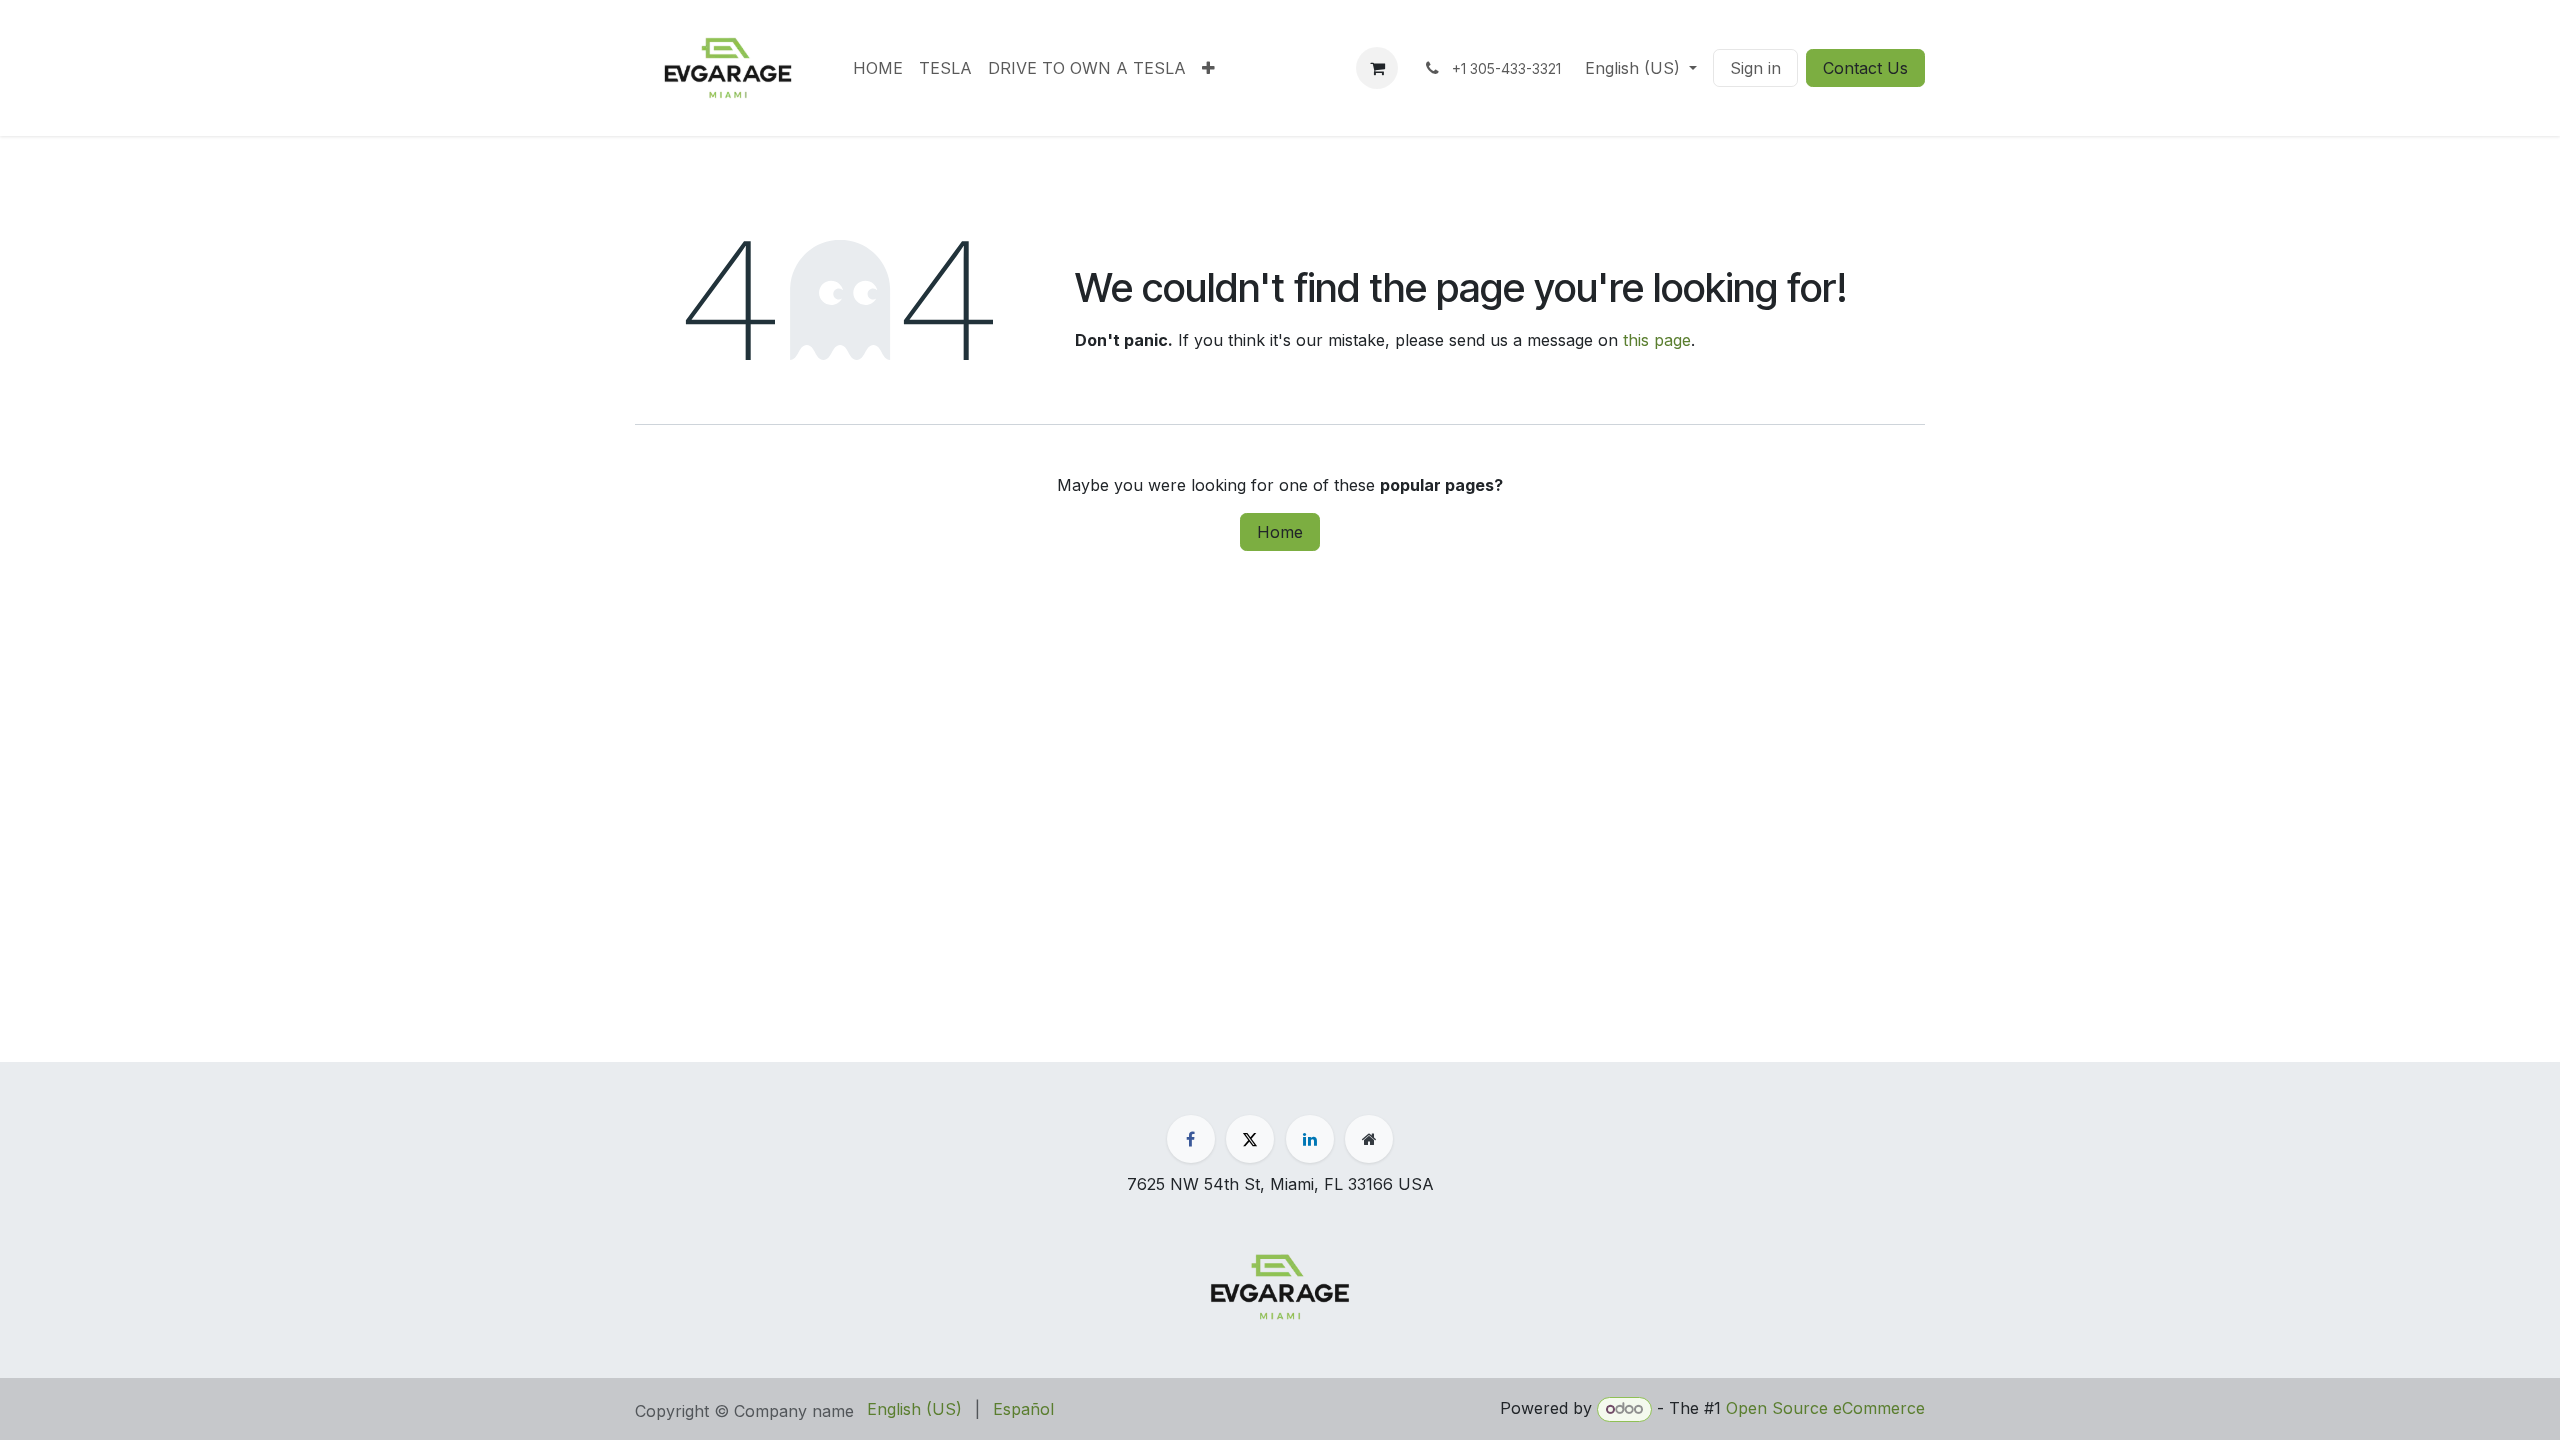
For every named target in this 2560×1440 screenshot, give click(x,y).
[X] (1250, 1139)
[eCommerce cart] (1377, 68)
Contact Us (1865, 68)
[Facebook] (1191, 1139)
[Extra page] (1369, 1139)
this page (1657, 340)
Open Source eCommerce (1825, 1408)
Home (1280, 532)
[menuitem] (878, 68)
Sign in (1755, 68)
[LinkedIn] (1310, 1139)
